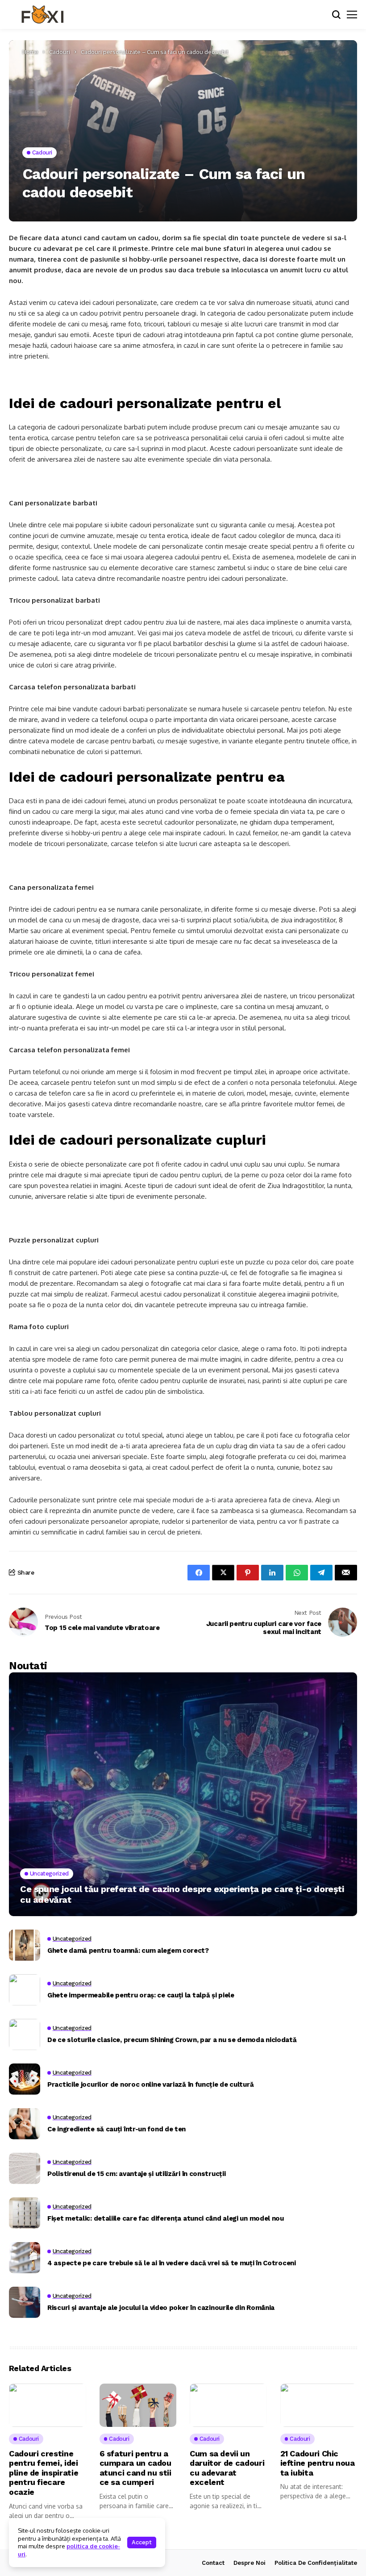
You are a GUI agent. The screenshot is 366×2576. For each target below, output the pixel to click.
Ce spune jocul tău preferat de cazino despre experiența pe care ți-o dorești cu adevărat (182, 1894)
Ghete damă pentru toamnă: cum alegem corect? (128, 1951)
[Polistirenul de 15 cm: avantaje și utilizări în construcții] (25, 2168)
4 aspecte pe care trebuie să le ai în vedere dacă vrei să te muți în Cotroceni (172, 2263)
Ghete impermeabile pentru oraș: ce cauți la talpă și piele (141, 1995)
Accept (142, 2542)
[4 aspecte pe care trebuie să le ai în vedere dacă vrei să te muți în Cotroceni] (25, 2258)
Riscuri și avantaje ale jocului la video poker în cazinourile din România (161, 2308)
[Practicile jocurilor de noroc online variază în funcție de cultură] (25, 2079)
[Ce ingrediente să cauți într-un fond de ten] (25, 2124)
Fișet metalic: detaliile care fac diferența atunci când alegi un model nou (166, 2218)
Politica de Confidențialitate (316, 2563)
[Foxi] (42, 15)
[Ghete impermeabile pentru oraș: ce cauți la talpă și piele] (25, 1990)
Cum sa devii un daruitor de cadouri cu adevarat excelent (227, 2468)
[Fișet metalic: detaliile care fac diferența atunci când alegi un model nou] (25, 2213)
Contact (213, 2563)
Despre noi (250, 2563)
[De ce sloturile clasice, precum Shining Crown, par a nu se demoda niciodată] (25, 2034)
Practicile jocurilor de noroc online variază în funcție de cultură (150, 2084)
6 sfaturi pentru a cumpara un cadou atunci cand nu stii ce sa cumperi (135, 2468)
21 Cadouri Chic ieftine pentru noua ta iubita (318, 2463)
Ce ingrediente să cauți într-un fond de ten (116, 2129)
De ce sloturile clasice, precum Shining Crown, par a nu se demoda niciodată (172, 2040)
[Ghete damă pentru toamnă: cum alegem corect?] (25, 1945)
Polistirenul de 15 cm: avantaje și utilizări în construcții (136, 2174)
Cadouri (60, 52)
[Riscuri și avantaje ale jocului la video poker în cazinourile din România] (25, 2302)
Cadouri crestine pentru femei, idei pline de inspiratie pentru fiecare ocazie (44, 2473)
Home (30, 52)
